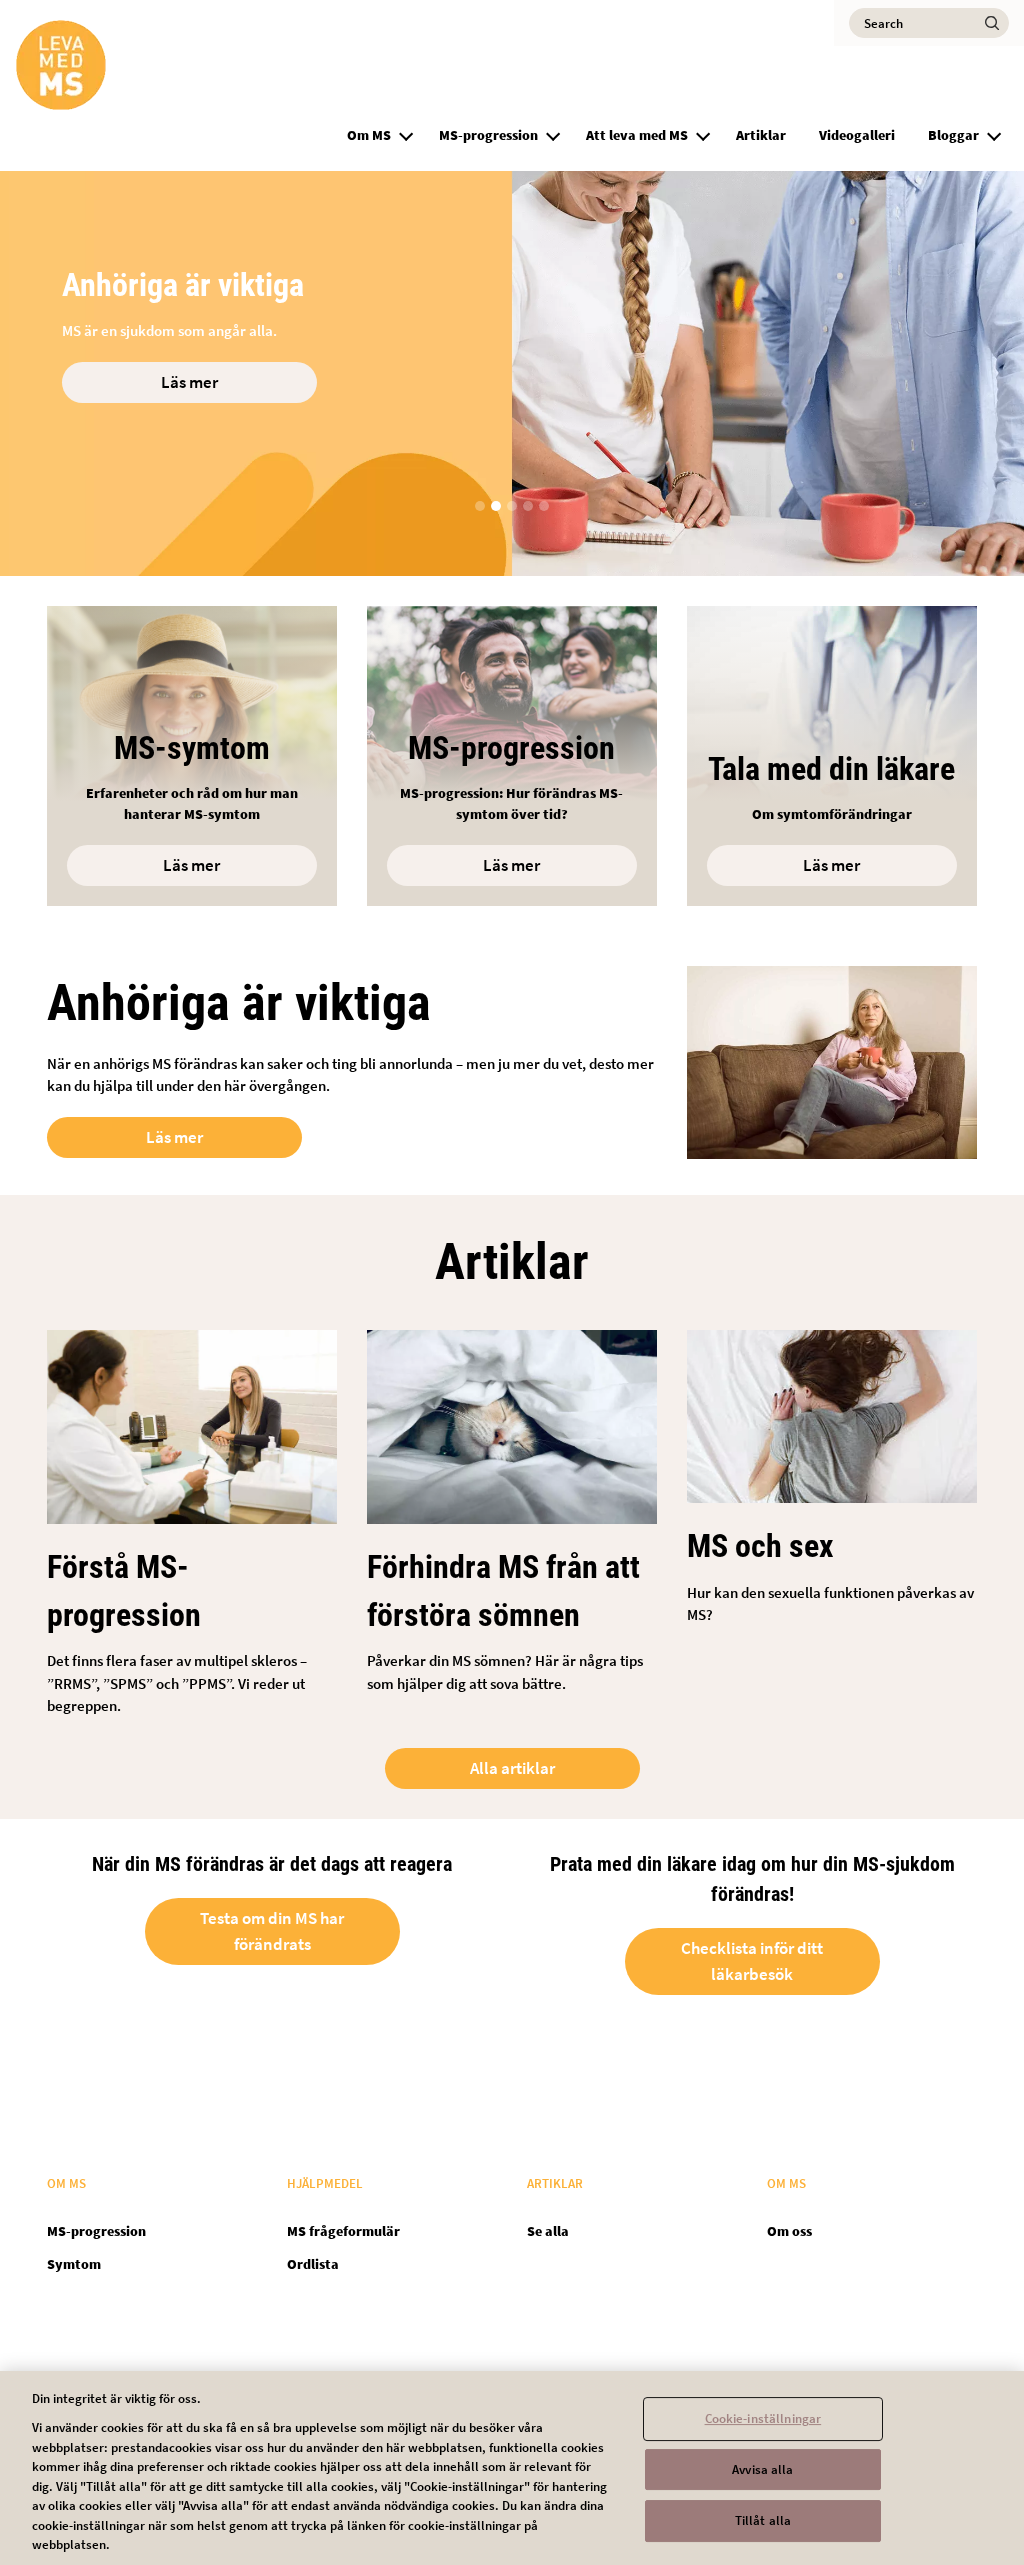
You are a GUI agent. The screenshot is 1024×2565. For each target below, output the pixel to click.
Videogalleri (857, 135)
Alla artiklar (512, 1768)
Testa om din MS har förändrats (272, 1931)
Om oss (789, 2231)
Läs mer (189, 382)
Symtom (74, 2264)
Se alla (548, 2231)
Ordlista (313, 2264)
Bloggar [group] (953, 135)
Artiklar (761, 135)
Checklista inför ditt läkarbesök (752, 1961)
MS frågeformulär (343, 2231)
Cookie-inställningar (763, 2418)
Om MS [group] (369, 135)
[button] (406, 133)
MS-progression (488, 135)
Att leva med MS (637, 135)
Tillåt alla (763, 2521)
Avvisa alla (762, 2469)
